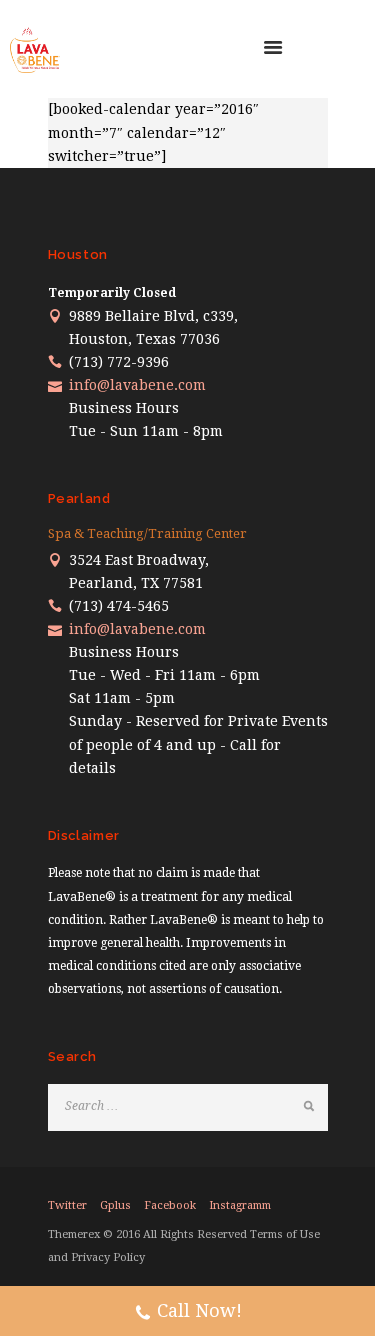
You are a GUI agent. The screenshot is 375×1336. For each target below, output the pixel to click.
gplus (115, 1205)
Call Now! (199, 1310)
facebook (170, 1205)
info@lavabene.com (137, 385)
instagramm (240, 1205)
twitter (67, 1205)
